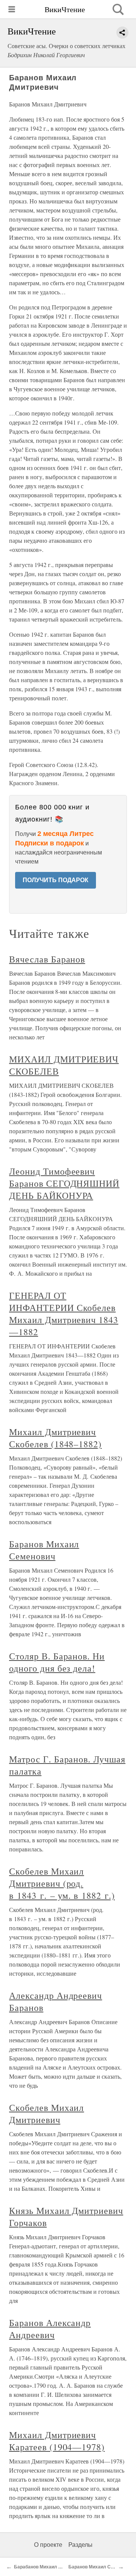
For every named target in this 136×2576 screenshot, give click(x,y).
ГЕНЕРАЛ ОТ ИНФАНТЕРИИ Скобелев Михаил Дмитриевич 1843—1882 (64, 1314)
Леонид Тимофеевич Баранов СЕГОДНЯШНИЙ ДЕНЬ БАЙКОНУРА (64, 1183)
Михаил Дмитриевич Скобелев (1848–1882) (55, 1438)
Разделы (80, 2545)
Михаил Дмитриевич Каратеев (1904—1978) (57, 2441)
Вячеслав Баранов (47, 959)
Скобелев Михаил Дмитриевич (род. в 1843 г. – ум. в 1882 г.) (62, 1883)
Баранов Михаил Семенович (44, 1550)
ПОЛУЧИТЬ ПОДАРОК (56, 880)
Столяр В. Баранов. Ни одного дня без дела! (57, 1662)
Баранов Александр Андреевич (50, 2329)
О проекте (48, 2545)
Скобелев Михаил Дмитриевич (46, 2114)
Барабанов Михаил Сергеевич (48, 2567)
